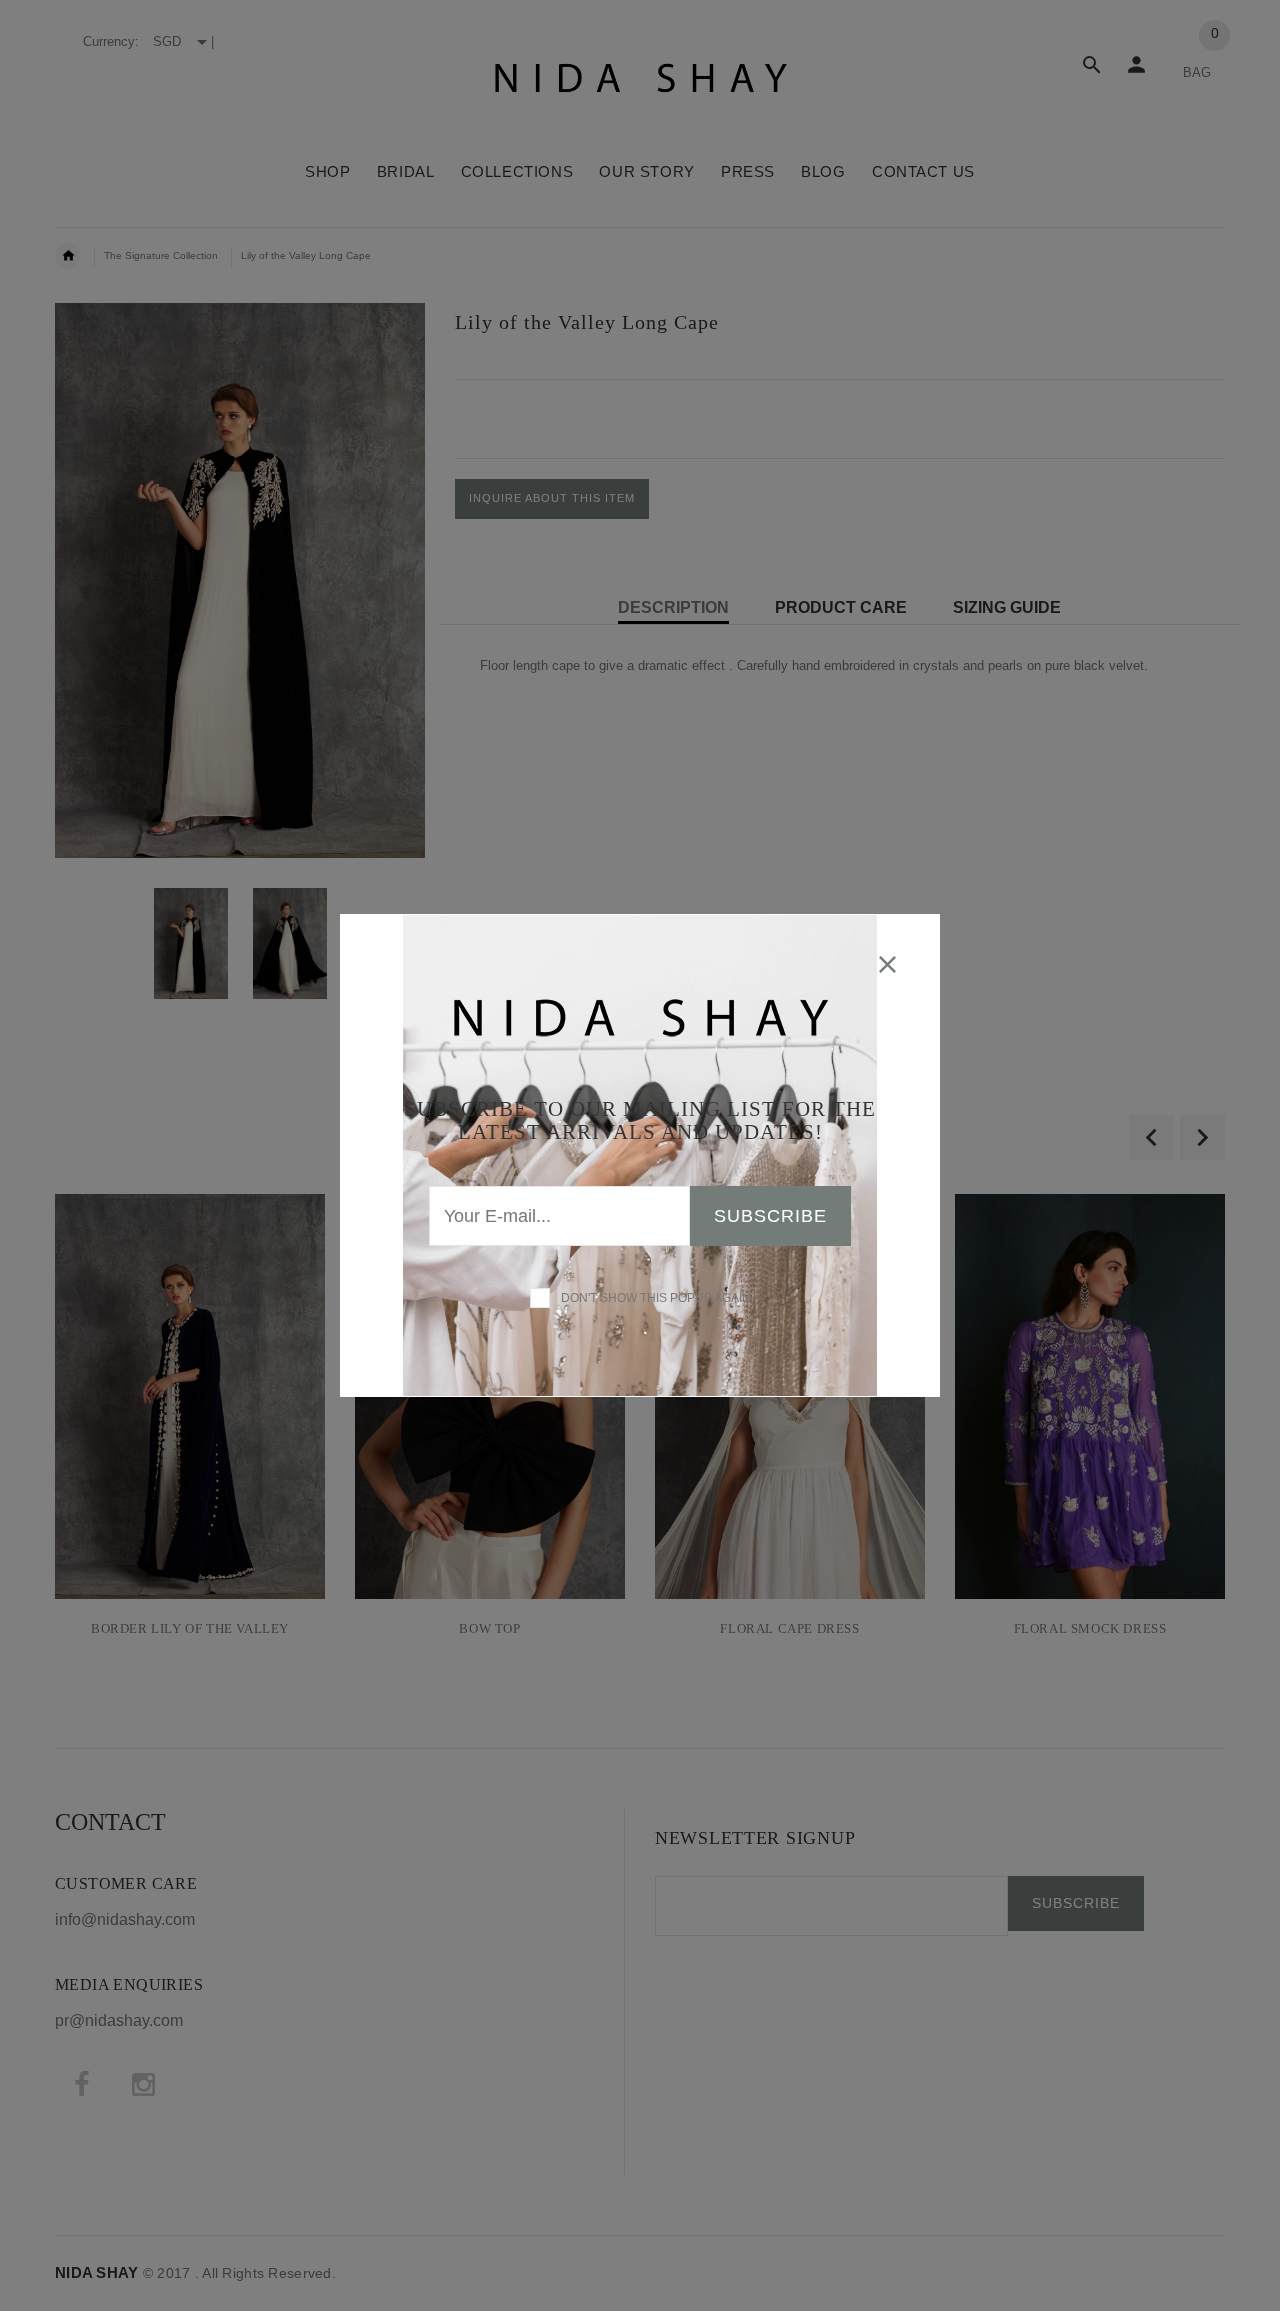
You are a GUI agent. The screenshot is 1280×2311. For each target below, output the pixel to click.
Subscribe (770, 1216)
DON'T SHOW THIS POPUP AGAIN (653, 1298)
